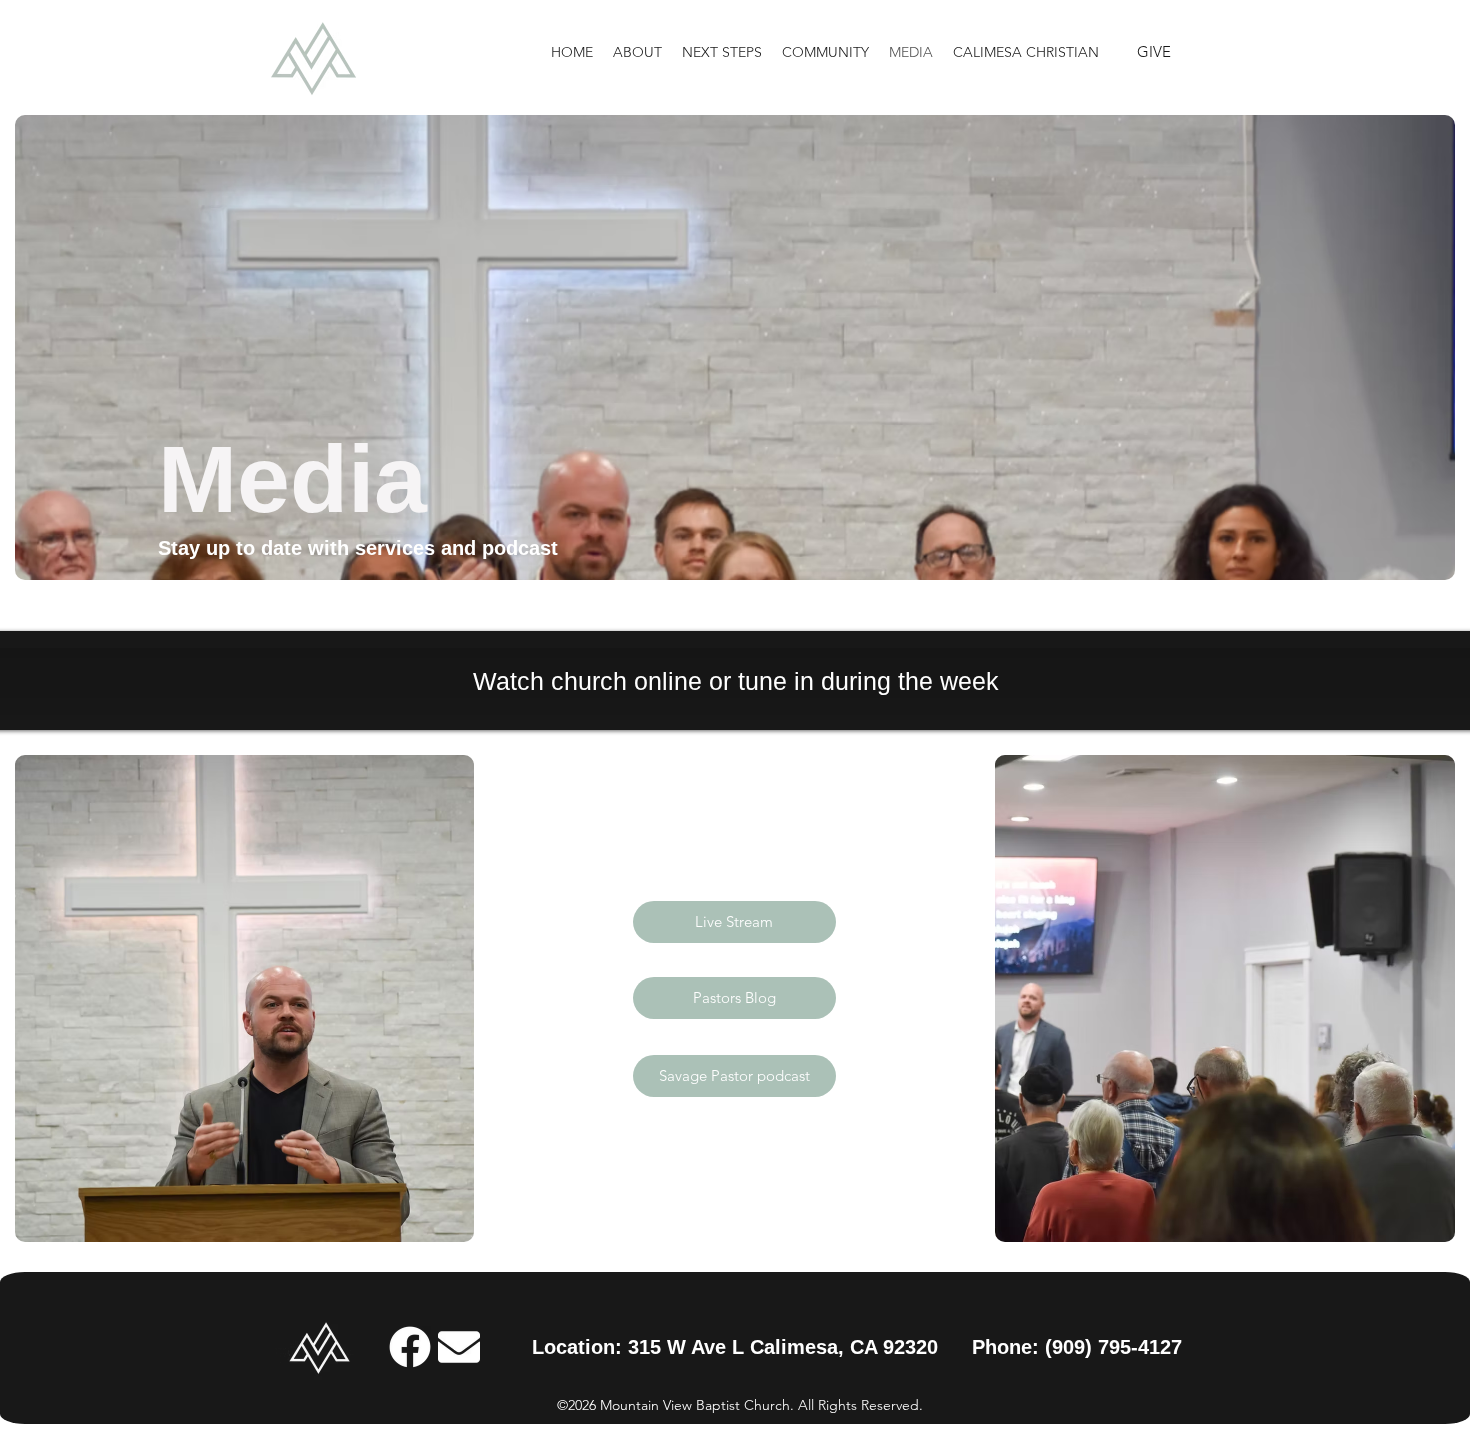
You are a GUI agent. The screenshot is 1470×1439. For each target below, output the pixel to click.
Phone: (1008, 1347)
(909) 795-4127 (1113, 1347)
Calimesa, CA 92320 (844, 1347)
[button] (637, 52)
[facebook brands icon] (410, 1347)
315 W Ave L (689, 1347)
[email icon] (459, 1347)
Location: (580, 1347)
